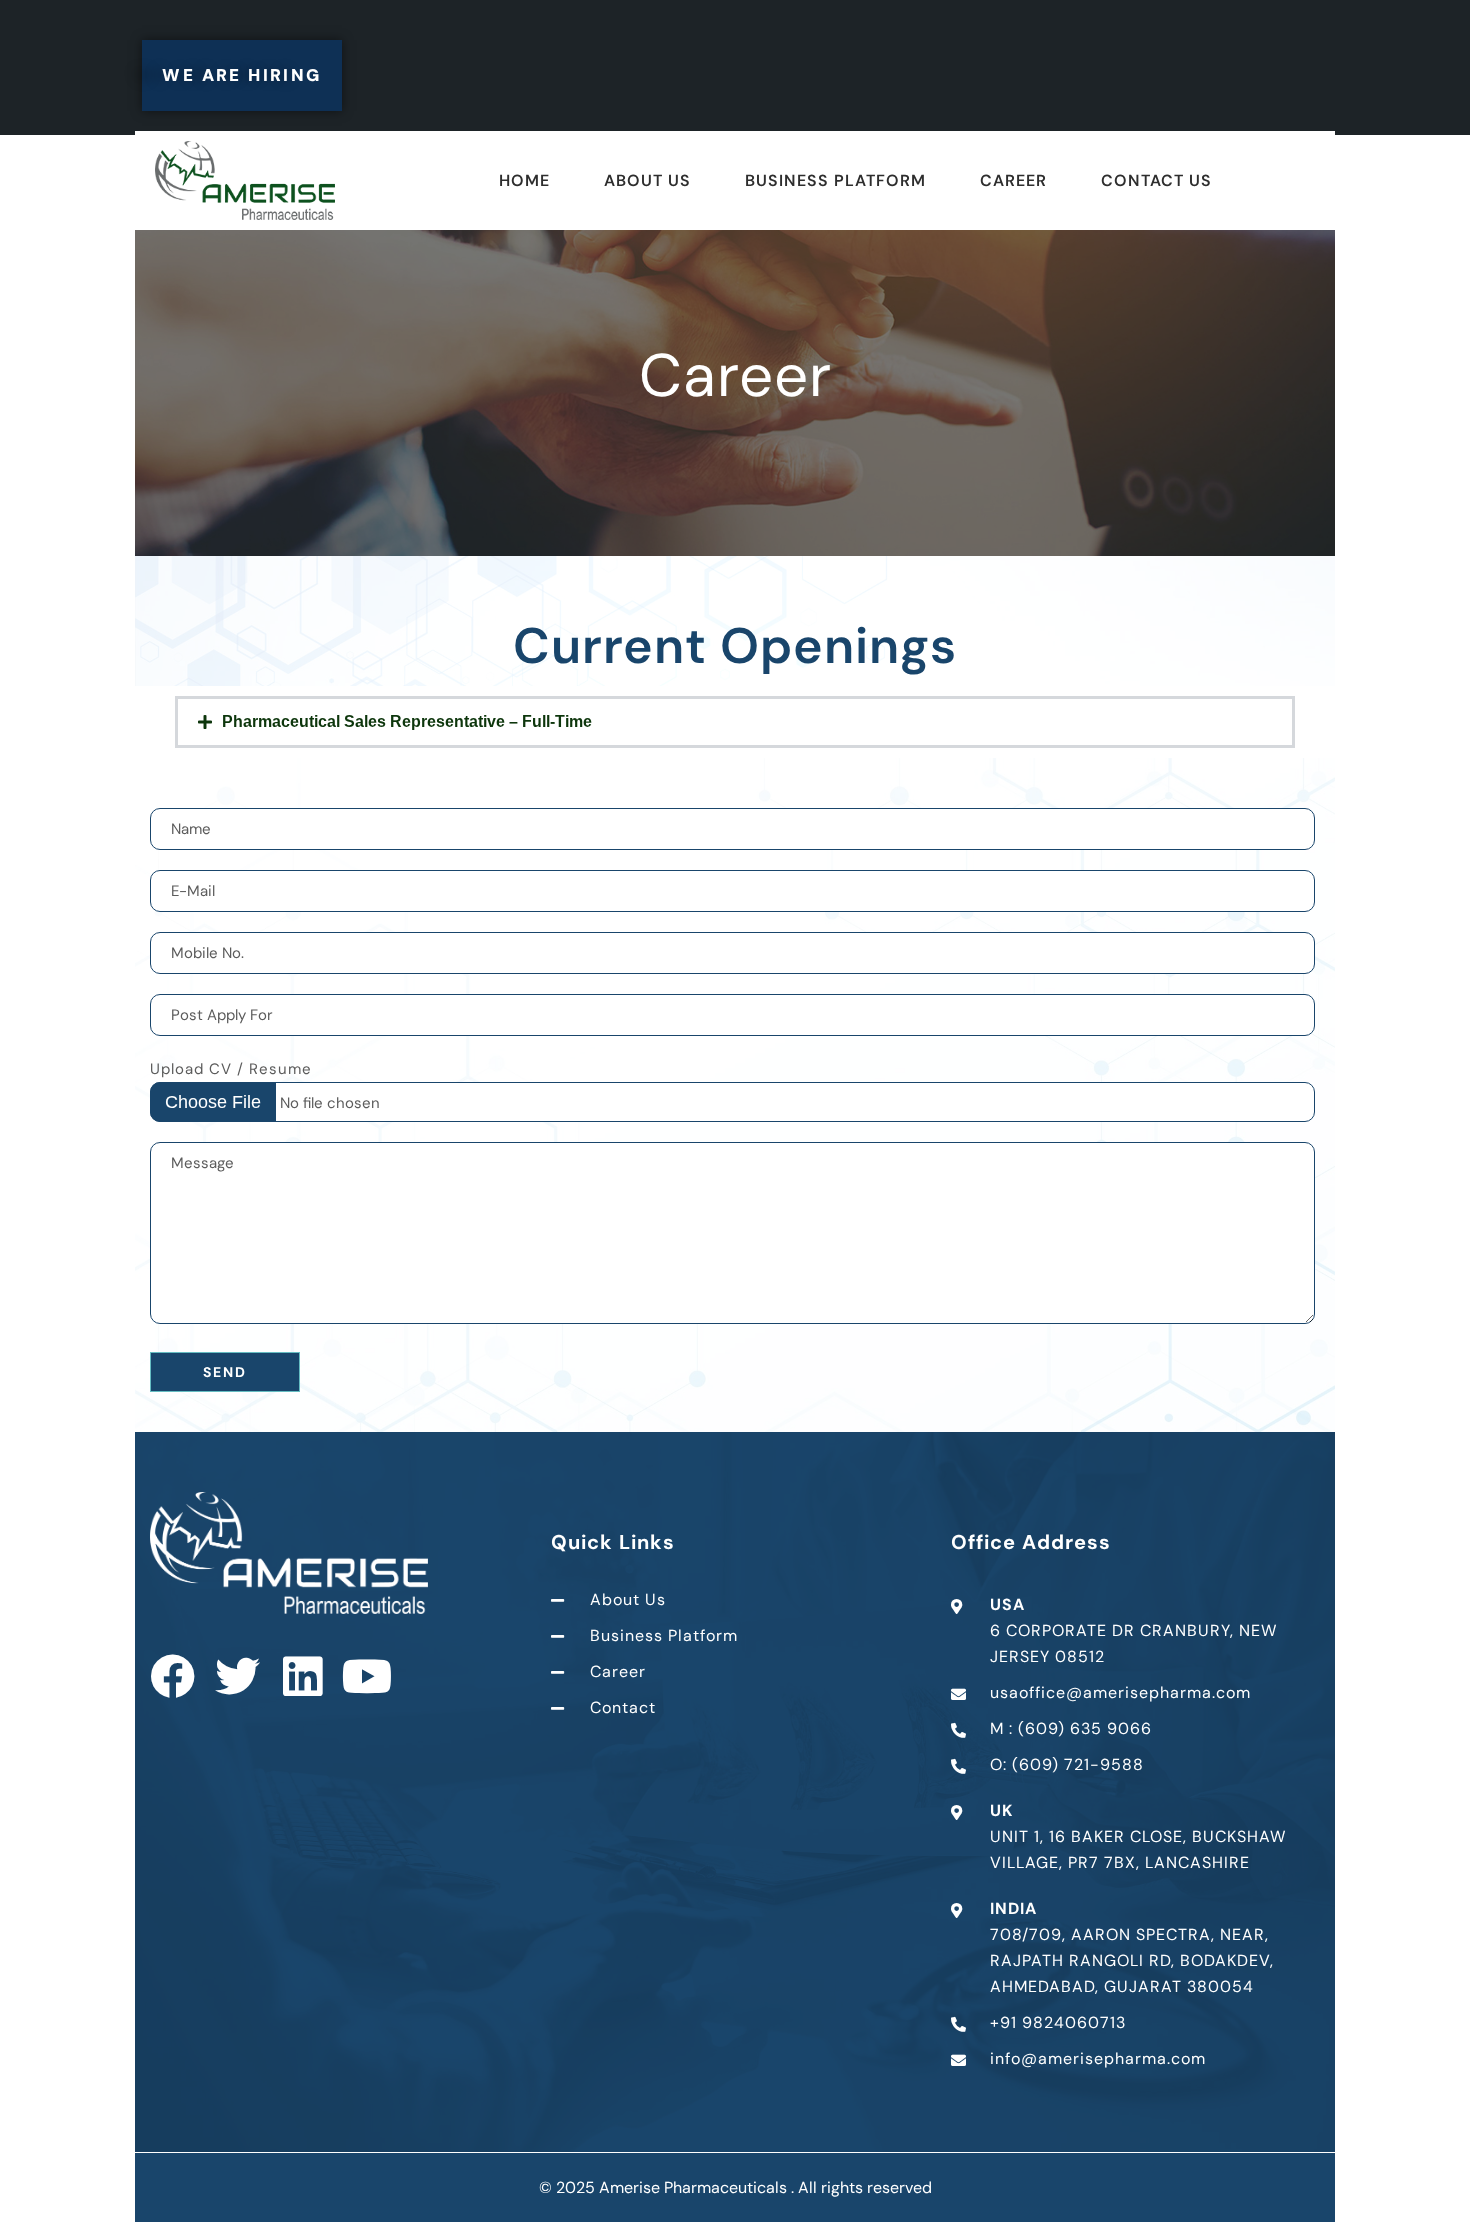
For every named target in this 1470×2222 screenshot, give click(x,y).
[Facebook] (172, 1676)
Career (1013, 180)
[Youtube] (367, 1676)
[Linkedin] (302, 1676)
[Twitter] (237, 1676)
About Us (647, 180)
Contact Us (1156, 180)
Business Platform (835, 180)
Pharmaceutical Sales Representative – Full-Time (407, 721)
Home (524, 180)
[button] (735, 722)
